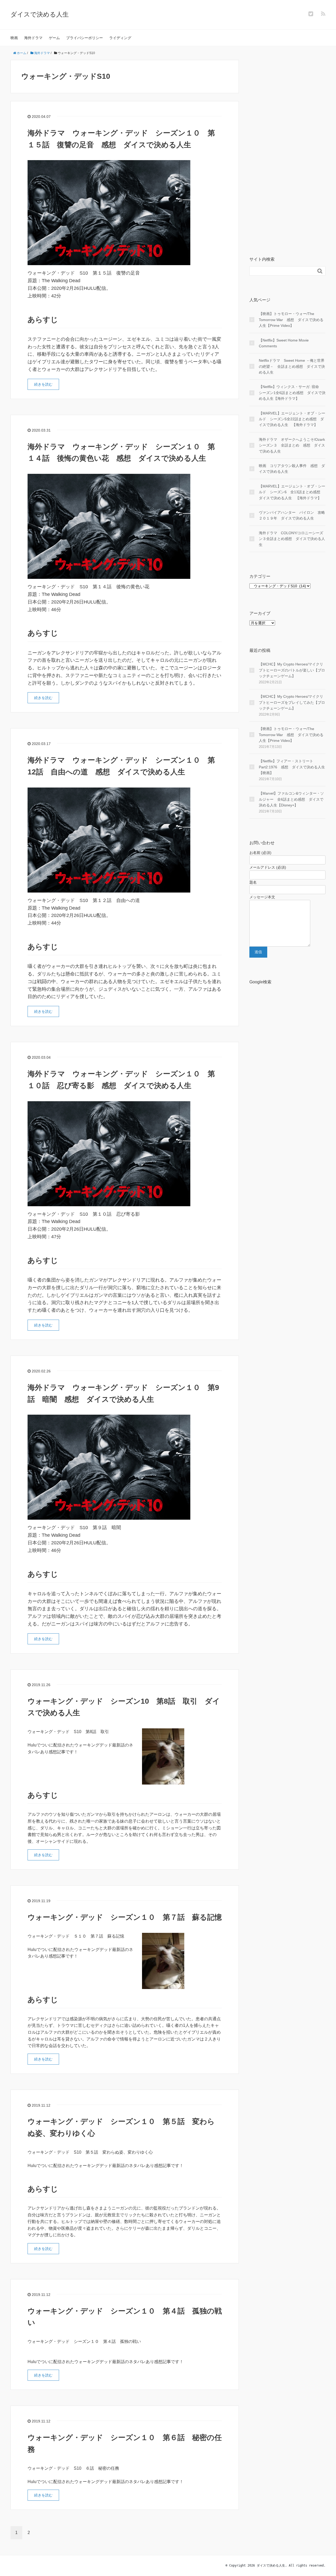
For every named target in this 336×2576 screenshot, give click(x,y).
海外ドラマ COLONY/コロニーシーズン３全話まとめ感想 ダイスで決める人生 (292, 539)
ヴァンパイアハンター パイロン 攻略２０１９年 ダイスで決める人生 (292, 515)
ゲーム (54, 38)
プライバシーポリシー (85, 38)
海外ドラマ (33, 38)
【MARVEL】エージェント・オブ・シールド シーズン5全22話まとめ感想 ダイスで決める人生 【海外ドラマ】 (292, 419)
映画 (14, 38)
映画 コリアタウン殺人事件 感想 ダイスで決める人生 (292, 469)
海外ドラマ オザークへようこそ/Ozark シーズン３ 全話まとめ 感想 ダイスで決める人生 (292, 445)
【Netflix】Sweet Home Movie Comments (284, 343)
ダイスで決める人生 (40, 14)
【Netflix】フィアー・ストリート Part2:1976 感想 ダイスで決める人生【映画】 (292, 767)
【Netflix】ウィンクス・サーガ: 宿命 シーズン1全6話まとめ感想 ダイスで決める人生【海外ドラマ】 (292, 393)
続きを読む (43, 384)
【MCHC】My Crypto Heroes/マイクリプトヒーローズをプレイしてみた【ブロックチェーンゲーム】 (292, 702)
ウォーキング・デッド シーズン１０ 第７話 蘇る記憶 (125, 1917)
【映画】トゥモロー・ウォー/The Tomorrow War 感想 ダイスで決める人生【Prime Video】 (291, 320)
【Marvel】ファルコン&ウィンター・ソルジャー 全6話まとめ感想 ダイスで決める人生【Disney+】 (291, 799)
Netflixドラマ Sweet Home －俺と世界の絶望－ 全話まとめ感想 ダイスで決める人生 (292, 366)
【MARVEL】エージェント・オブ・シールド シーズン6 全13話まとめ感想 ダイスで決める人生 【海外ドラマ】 (292, 492)
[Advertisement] (287, 150)
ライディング (120, 38)
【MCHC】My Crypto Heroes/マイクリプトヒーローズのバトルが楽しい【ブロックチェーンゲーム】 (292, 670)
